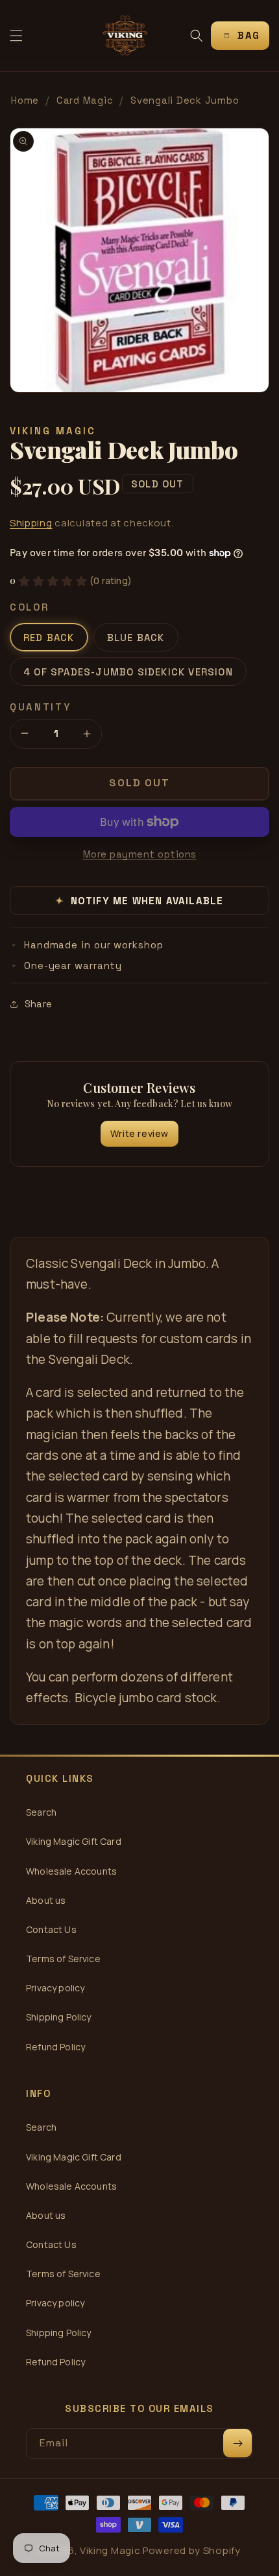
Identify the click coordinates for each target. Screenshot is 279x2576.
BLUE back (136, 638)
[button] (16, 36)
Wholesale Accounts (71, 1871)
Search (41, 1812)
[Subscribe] (237, 2443)
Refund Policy (55, 2047)
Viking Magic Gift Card (74, 1841)
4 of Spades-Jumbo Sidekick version (128, 672)
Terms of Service (63, 1959)
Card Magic (85, 100)
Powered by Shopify (192, 2550)
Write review (139, 1133)
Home (25, 100)
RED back (49, 638)
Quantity (41, 707)
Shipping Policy (59, 2017)
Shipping (31, 523)
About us (46, 1900)
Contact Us (51, 1929)
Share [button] (38, 1004)
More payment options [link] (140, 854)
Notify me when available (140, 901)
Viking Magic (110, 2550)
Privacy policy (55, 1988)
